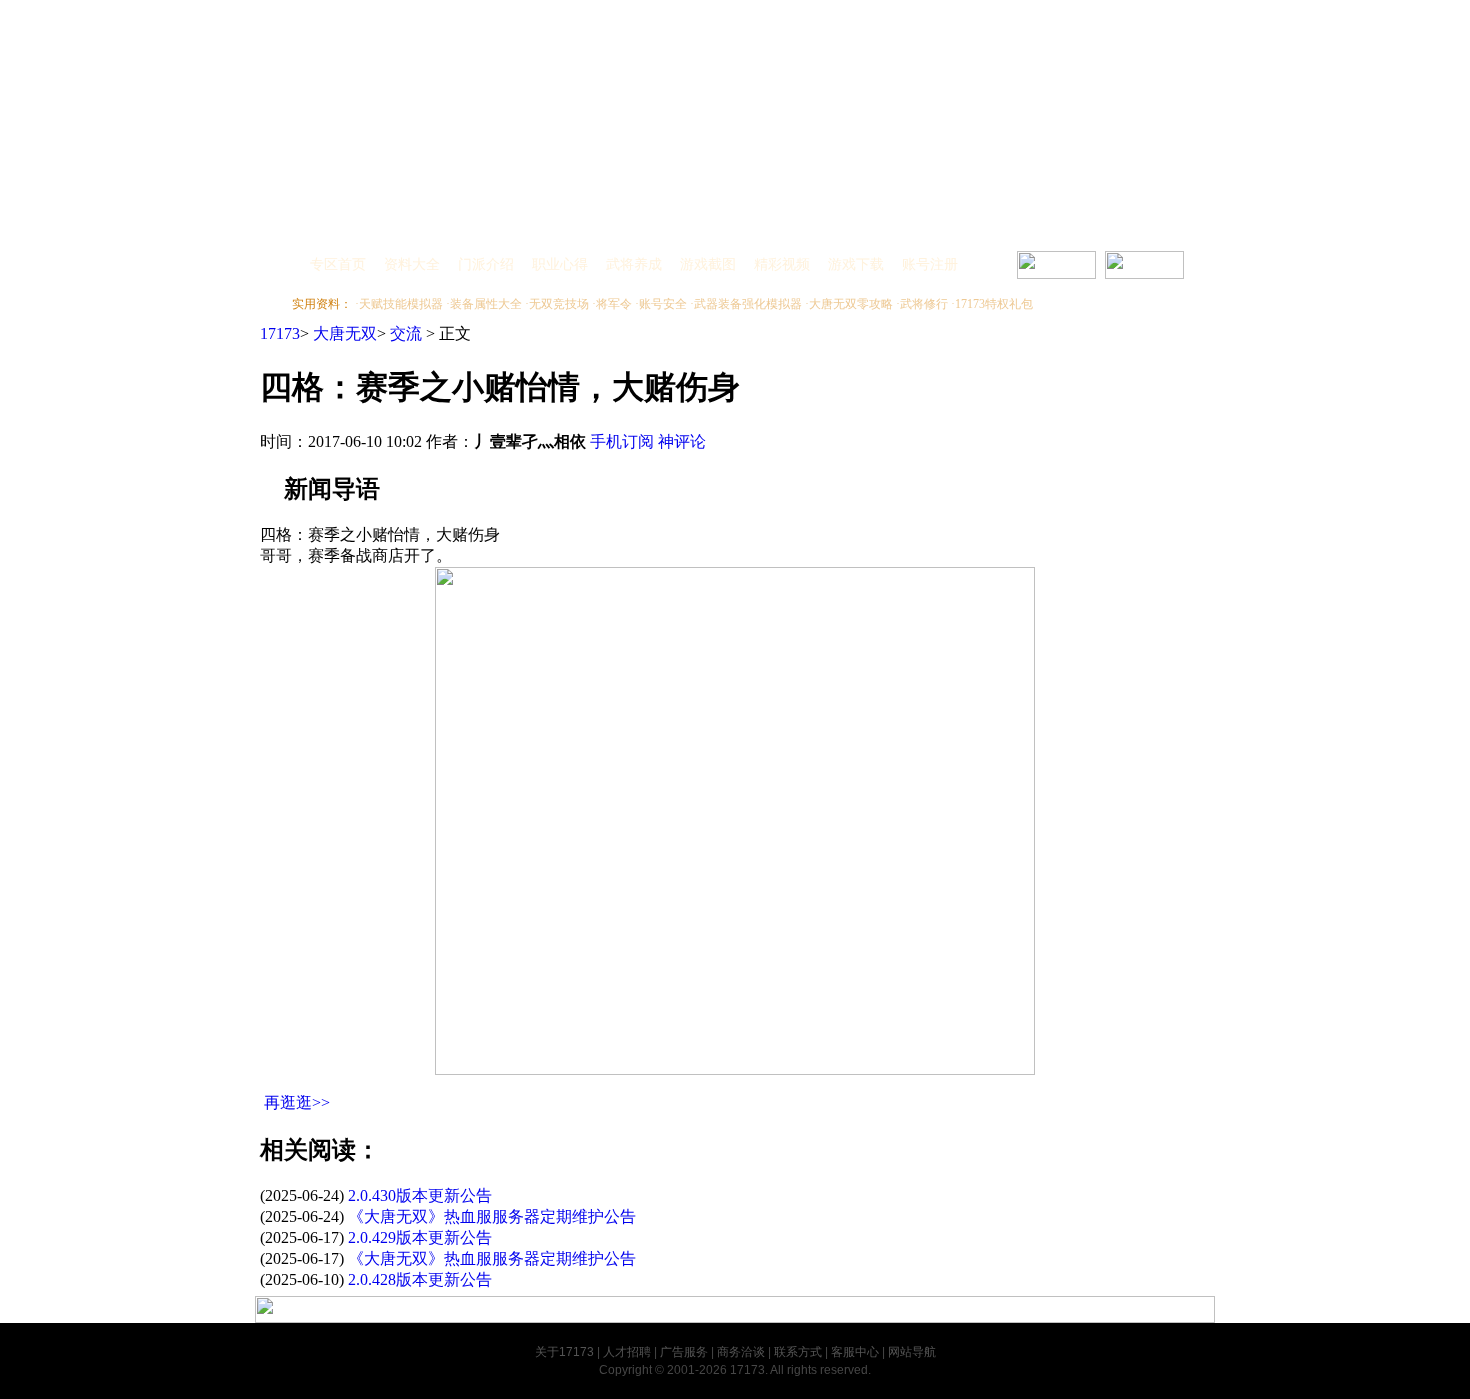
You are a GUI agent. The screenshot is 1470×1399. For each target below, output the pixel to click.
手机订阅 (622, 441)
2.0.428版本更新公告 (420, 1279)
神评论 (682, 441)
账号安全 (663, 304)
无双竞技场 (559, 304)
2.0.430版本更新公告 (420, 1195)
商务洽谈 (741, 1352)
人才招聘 (627, 1352)
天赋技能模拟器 (401, 304)
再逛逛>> (297, 1102)
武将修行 (924, 304)
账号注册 (930, 264)
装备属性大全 (486, 304)
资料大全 (412, 264)
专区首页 (338, 264)
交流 (406, 333)
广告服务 (684, 1352)
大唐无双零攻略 (851, 304)
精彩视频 (782, 264)
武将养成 (634, 264)
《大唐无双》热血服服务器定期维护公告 (492, 1216)
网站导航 (912, 1352)
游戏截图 (708, 264)
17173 (280, 333)
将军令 (614, 304)
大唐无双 (345, 333)
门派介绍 (486, 264)
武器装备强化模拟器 (748, 304)
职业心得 (560, 264)
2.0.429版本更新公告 (420, 1237)
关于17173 (564, 1352)
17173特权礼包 (994, 304)
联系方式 (798, 1352)
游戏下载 (856, 264)
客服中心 (855, 1352)
